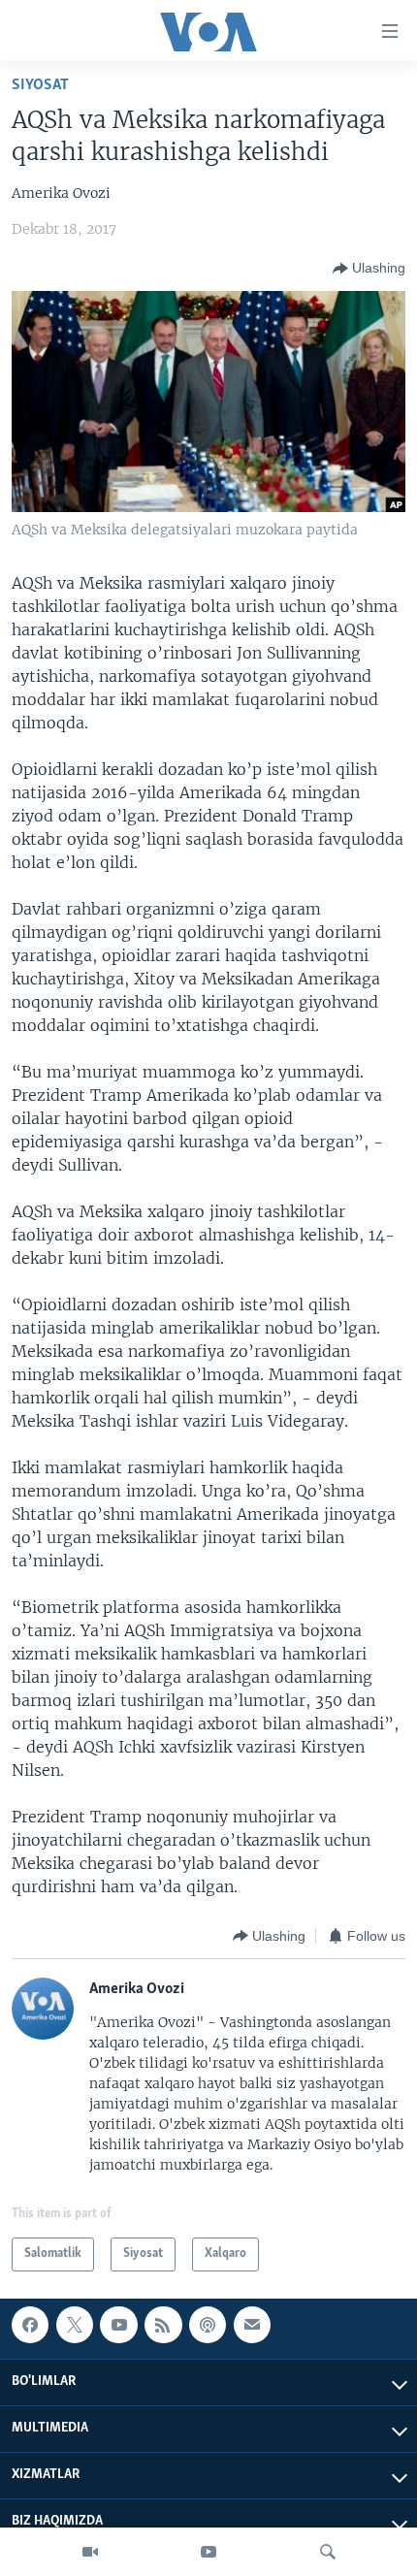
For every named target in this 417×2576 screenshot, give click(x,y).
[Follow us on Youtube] (118, 2325)
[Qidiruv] (328, 2552)
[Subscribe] (252, 2325)
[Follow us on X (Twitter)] (75, 2325)
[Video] (90, 2552)
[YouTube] (208, 2552)
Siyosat (40, 85)
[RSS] (163, 2325)
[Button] (369, 269)
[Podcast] (208, 2325)
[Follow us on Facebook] (30, 2325)
